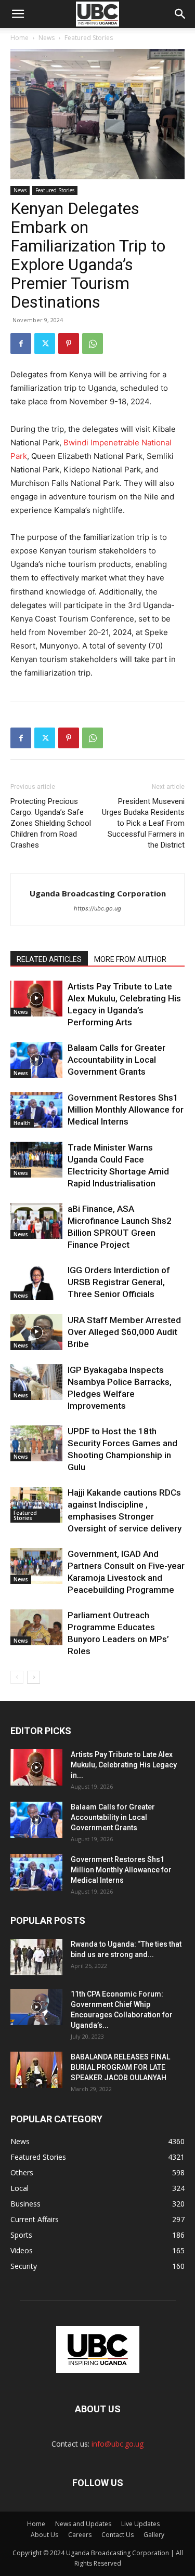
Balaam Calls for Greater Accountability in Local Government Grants (116, 1060)
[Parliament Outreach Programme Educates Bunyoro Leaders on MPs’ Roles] (36, 1627)
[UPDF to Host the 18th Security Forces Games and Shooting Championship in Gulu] (36, 1443)
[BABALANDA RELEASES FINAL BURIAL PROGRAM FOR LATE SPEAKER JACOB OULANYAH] (36, 2070)
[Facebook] (21, 344)
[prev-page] (17, 1677)
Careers (80, 2535)
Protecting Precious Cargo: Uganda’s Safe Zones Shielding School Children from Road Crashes (51, 823)
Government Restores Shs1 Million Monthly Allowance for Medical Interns (126, 1109)
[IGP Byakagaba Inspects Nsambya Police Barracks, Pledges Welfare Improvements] (36, 1382)
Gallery (154, 2535)
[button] (180, 14)
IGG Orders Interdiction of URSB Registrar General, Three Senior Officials (119, 1282)
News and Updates (83, 2524)
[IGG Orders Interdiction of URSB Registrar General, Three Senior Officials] (36, 1282)
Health (22, 1123)
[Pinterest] (69, 344)
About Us (44, 2535)
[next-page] (34, 1677)
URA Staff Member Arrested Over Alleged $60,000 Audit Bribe (124, 1332)
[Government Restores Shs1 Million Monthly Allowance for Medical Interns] (36, 1110)
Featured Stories (89, 38)
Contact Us (118, 2535)
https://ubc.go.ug (97, 908)
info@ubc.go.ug (118, 2444)
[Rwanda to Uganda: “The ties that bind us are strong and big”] (36, 1957)
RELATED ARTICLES (49, 959)
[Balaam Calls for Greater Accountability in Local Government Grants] (36, 1060)
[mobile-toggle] (18, 14)
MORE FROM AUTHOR (130, 959)
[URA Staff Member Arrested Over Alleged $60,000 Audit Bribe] (36, 1332)
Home (19, 38)
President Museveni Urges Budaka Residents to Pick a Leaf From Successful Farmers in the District (143, 823)
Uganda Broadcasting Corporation (98, 893)
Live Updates (140, 2524)
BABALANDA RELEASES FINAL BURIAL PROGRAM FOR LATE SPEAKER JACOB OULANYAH (120, 2067)
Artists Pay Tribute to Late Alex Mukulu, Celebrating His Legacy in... (124, 1765)
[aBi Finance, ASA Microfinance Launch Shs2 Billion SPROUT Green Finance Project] (36, 1221)
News (47, 38)
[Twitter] (45, 344)
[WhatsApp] (93, 344)
